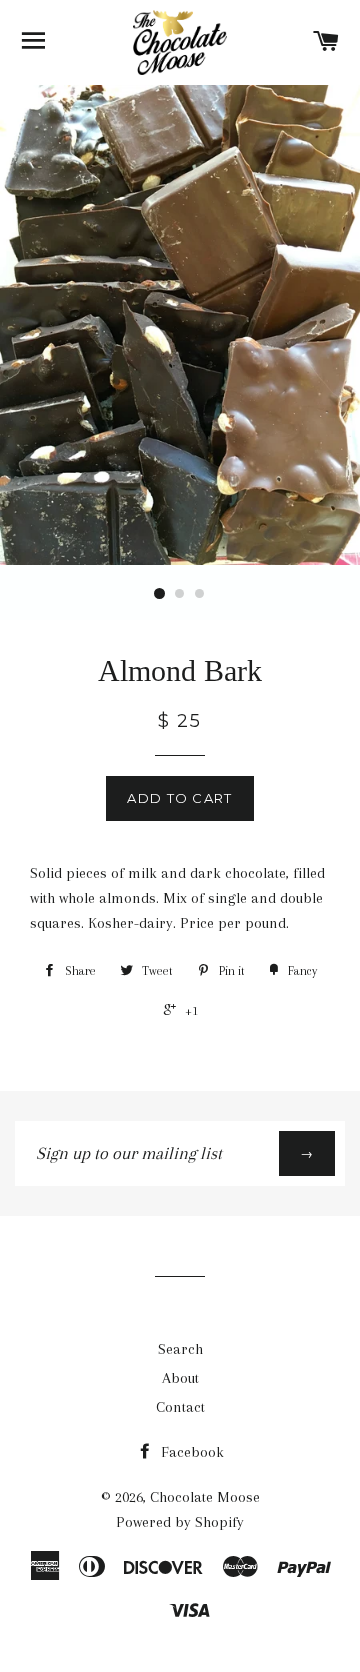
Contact (180, 1407)
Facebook (190, 1452)
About (180, 1378)
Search (180, 1349)
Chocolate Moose (205, 1497)
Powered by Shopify (180, 1522)
